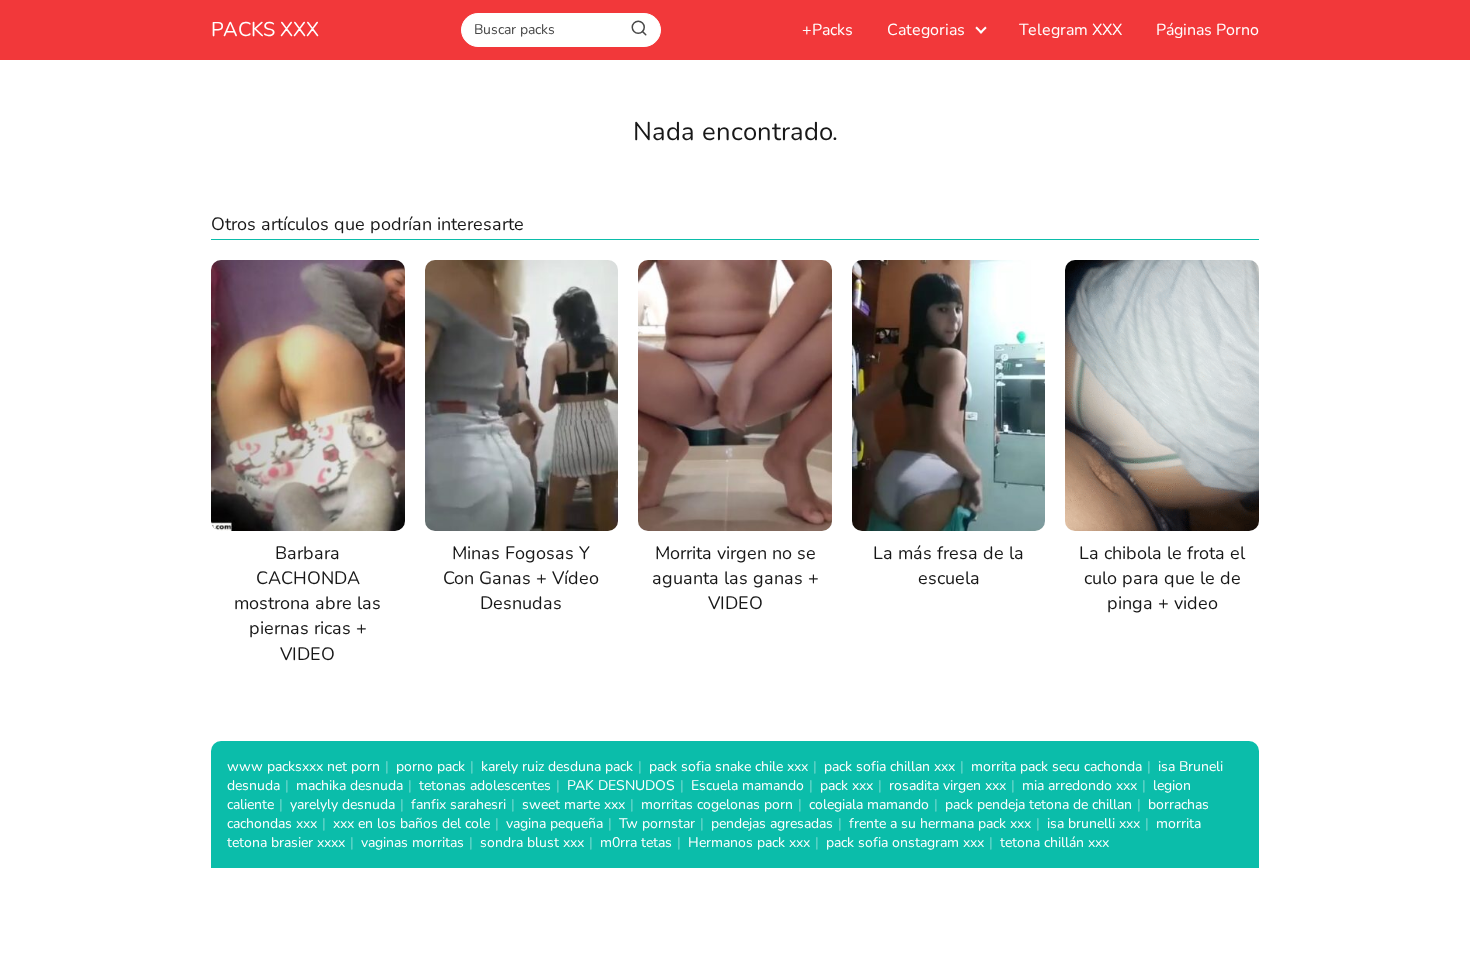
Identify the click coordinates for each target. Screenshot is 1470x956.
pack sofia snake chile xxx (728, 766)
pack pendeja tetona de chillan (1038, 804)
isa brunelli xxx (1093, 823)
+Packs (827, 30)
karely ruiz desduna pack (557, 766)
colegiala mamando (869, 804)
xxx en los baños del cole (411, 823)
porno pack (430, 766)
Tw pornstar (657, 823)
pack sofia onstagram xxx (905, 842)
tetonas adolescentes (485, 785)
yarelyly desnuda (342, 804)
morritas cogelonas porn (717, 804)
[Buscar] (639, 29)
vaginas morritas (412, 842)
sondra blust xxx (532, 842)
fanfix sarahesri (458, 804)
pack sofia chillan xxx (889, 766)
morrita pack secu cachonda (1056, 766)
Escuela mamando (747, 785)
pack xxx (846, 785)
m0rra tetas (636, 842)
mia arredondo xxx (1079, 785)
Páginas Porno (1207, 30)
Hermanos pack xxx (749, 842)
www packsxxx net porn (303, 766)
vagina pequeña (554, 823)
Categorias (926, 30)
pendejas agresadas (772, 823)
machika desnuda (349, 785)
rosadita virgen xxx (947, 785)
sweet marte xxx (573, 804)
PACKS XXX (265, 29)
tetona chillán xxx (1054, 842)
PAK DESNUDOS (621, 785)
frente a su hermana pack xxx (940, 823)
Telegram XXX (1070, 30)
